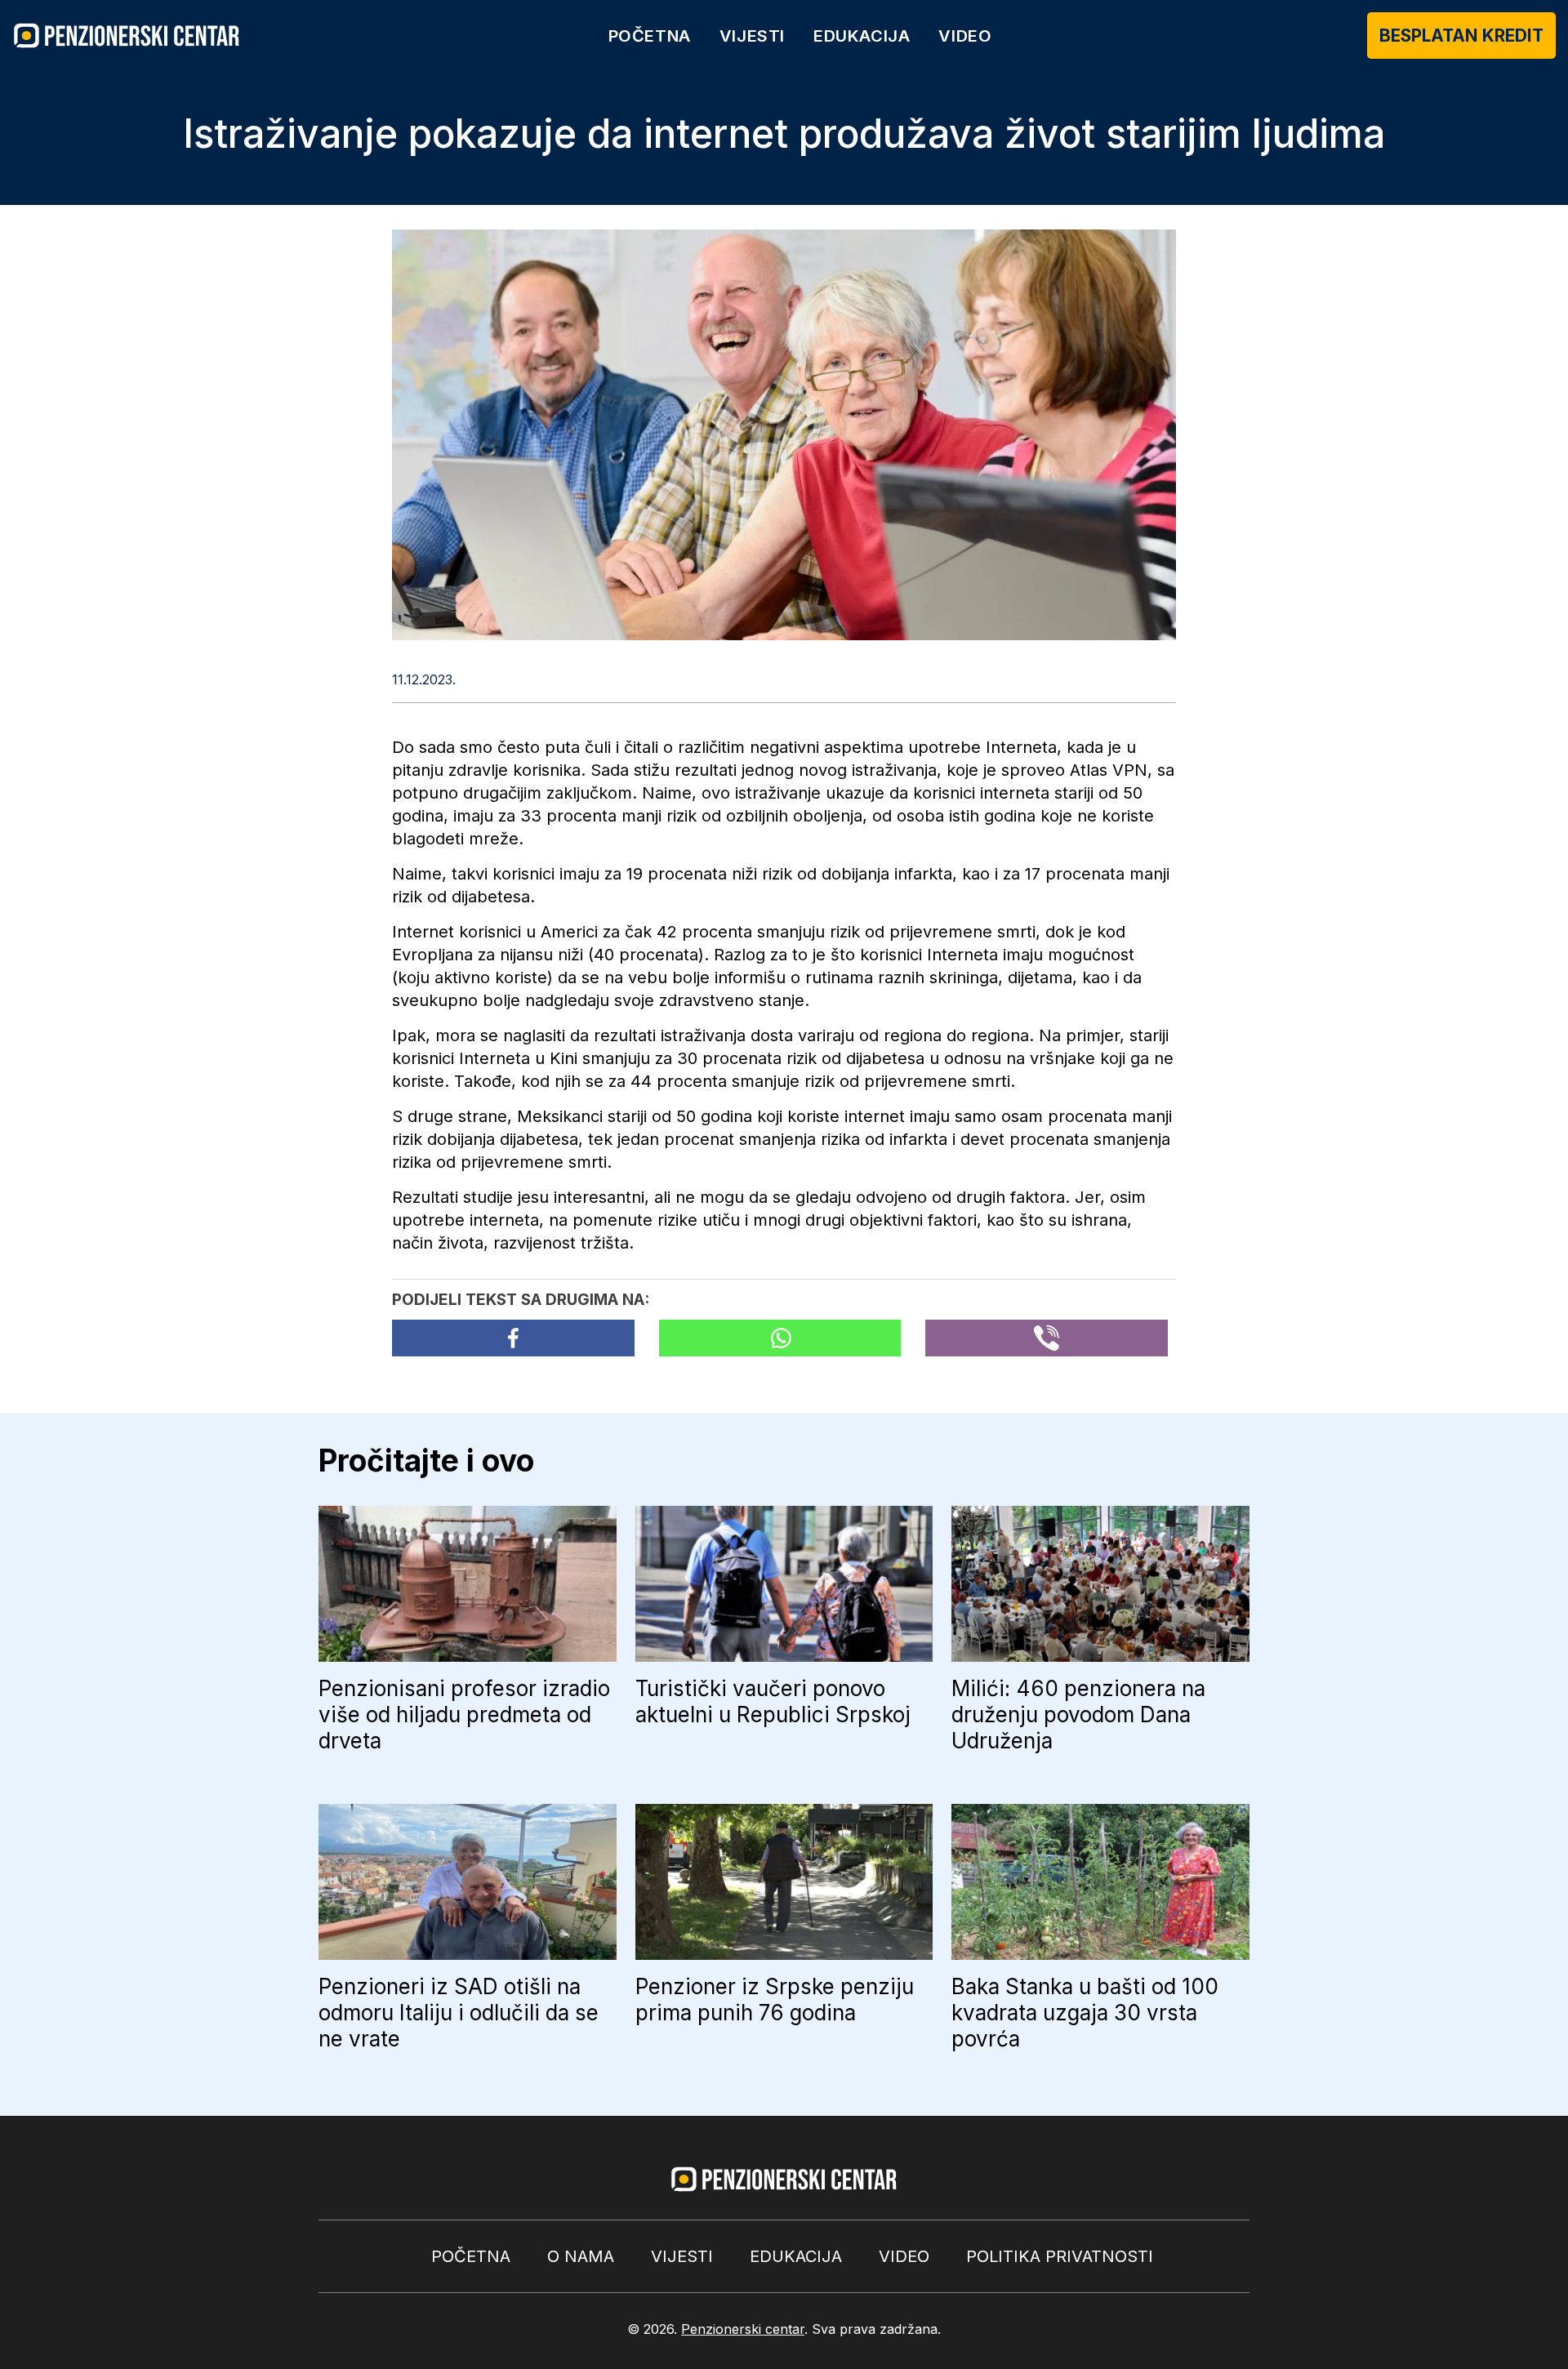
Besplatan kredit (1461, 36)
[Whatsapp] (780, 1338)
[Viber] (1047, 1338)
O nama (581, 2256)
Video (965, 36)
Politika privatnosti (1060, 2256)
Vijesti (752, 36)
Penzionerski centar (743, 2329)
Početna (650, 36)
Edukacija (862, 36)
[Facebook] (513, 1338)
